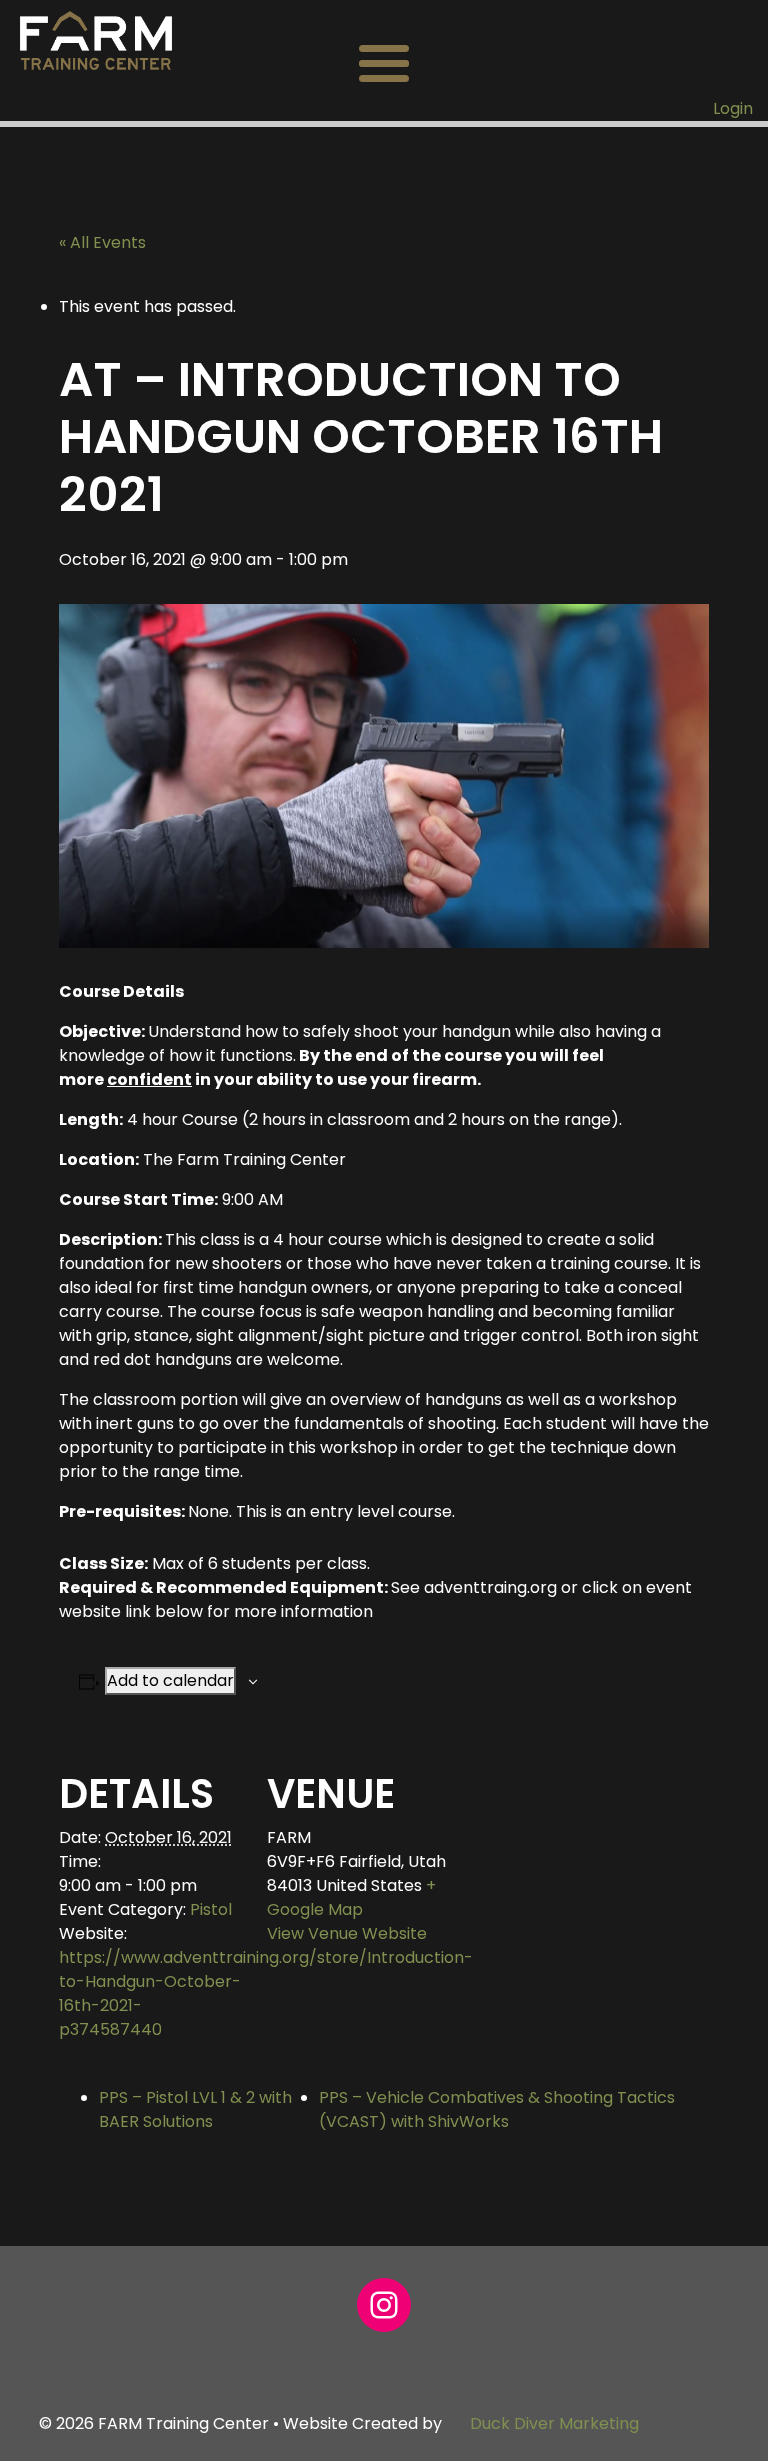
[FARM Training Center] (96, 39)
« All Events (102, 242)
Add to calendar (170, 1680)
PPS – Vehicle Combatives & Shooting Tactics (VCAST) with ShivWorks (497, 2109)
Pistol (211, 1909)
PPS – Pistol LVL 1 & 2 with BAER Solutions (195, 2109)
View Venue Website (347, 1933)
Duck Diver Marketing (554, 2423)
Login (733, 108)
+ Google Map (351, 1897)
